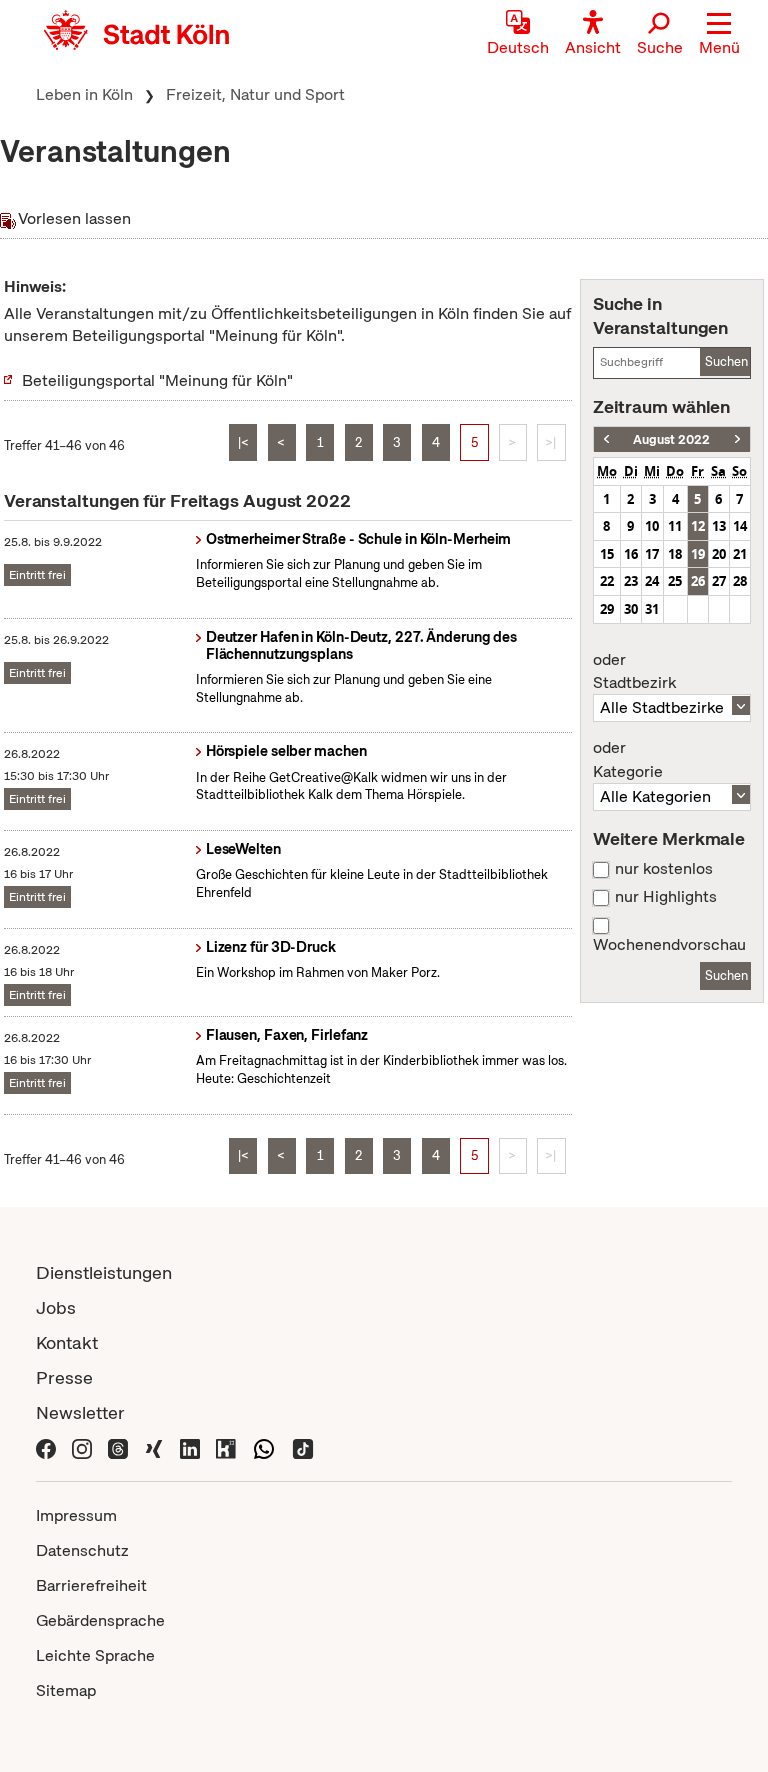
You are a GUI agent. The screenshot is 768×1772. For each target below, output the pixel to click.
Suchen (726, 361)
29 (607, 609)
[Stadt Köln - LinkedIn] (190, 1447)
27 (719, 581)
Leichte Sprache (95, 1655)
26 (698, 581)
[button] (719, 35)
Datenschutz (82, 1550)
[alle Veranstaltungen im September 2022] (737, 439)
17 (652, 554)
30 (631, 609)
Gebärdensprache (100, 1620)
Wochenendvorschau (669, 945)
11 (675, 526)
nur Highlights (666, 897)
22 (607, 581)
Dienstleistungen (104, 1272)
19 (698, 554)
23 (631, 581)
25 (675, 581)
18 (675, 554)
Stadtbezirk (634, 672)
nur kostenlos (664, 869)
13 (719, 526)
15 (607, 554)
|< (243, 442)
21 (740, 554)
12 (698, 526)
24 (652, 581)
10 (652, 526)
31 (652, 609)
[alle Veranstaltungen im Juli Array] (606, 439)
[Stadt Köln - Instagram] (82, 1447)
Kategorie (628, 760)
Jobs (56, 1307)
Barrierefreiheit (91, 1585)
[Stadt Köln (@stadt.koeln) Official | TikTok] (303, 1447)
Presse (64, 1377)
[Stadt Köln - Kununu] (226, 1447)
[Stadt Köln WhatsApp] (264, 1447)
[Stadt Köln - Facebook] (46, 1447)
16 (631, 554)
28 (740, 581)
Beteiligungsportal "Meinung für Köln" (157, 380)
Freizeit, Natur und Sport (255, 94)
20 (719, 554)
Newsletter (80, 1412)
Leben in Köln (84, 94)
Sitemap (66, 1690)
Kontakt (67, 1342)
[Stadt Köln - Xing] (154, 1447)
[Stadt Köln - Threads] (118, 1447)
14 (740, 526)
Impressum (76, 1515)
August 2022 (671, 439)
